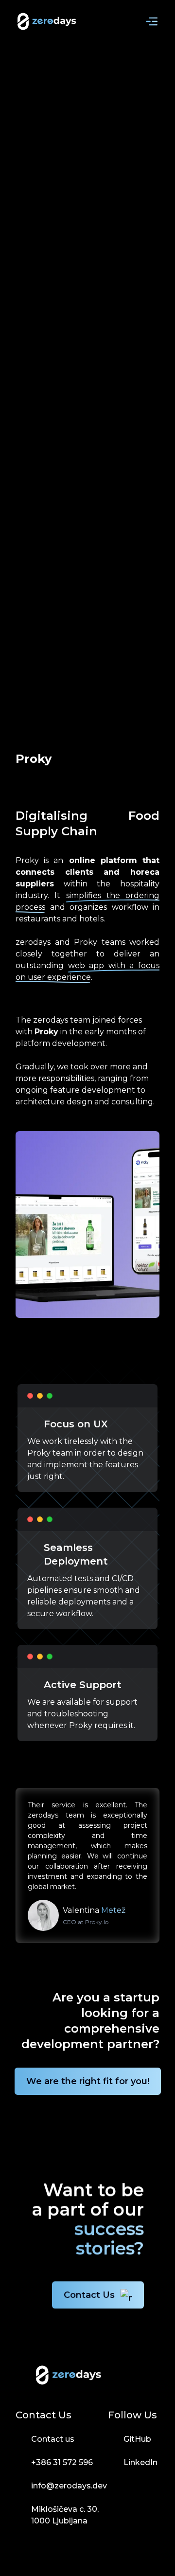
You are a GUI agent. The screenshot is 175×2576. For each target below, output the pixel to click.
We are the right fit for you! (88, 2081)
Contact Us (89, 2295)
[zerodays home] (47, 21)
